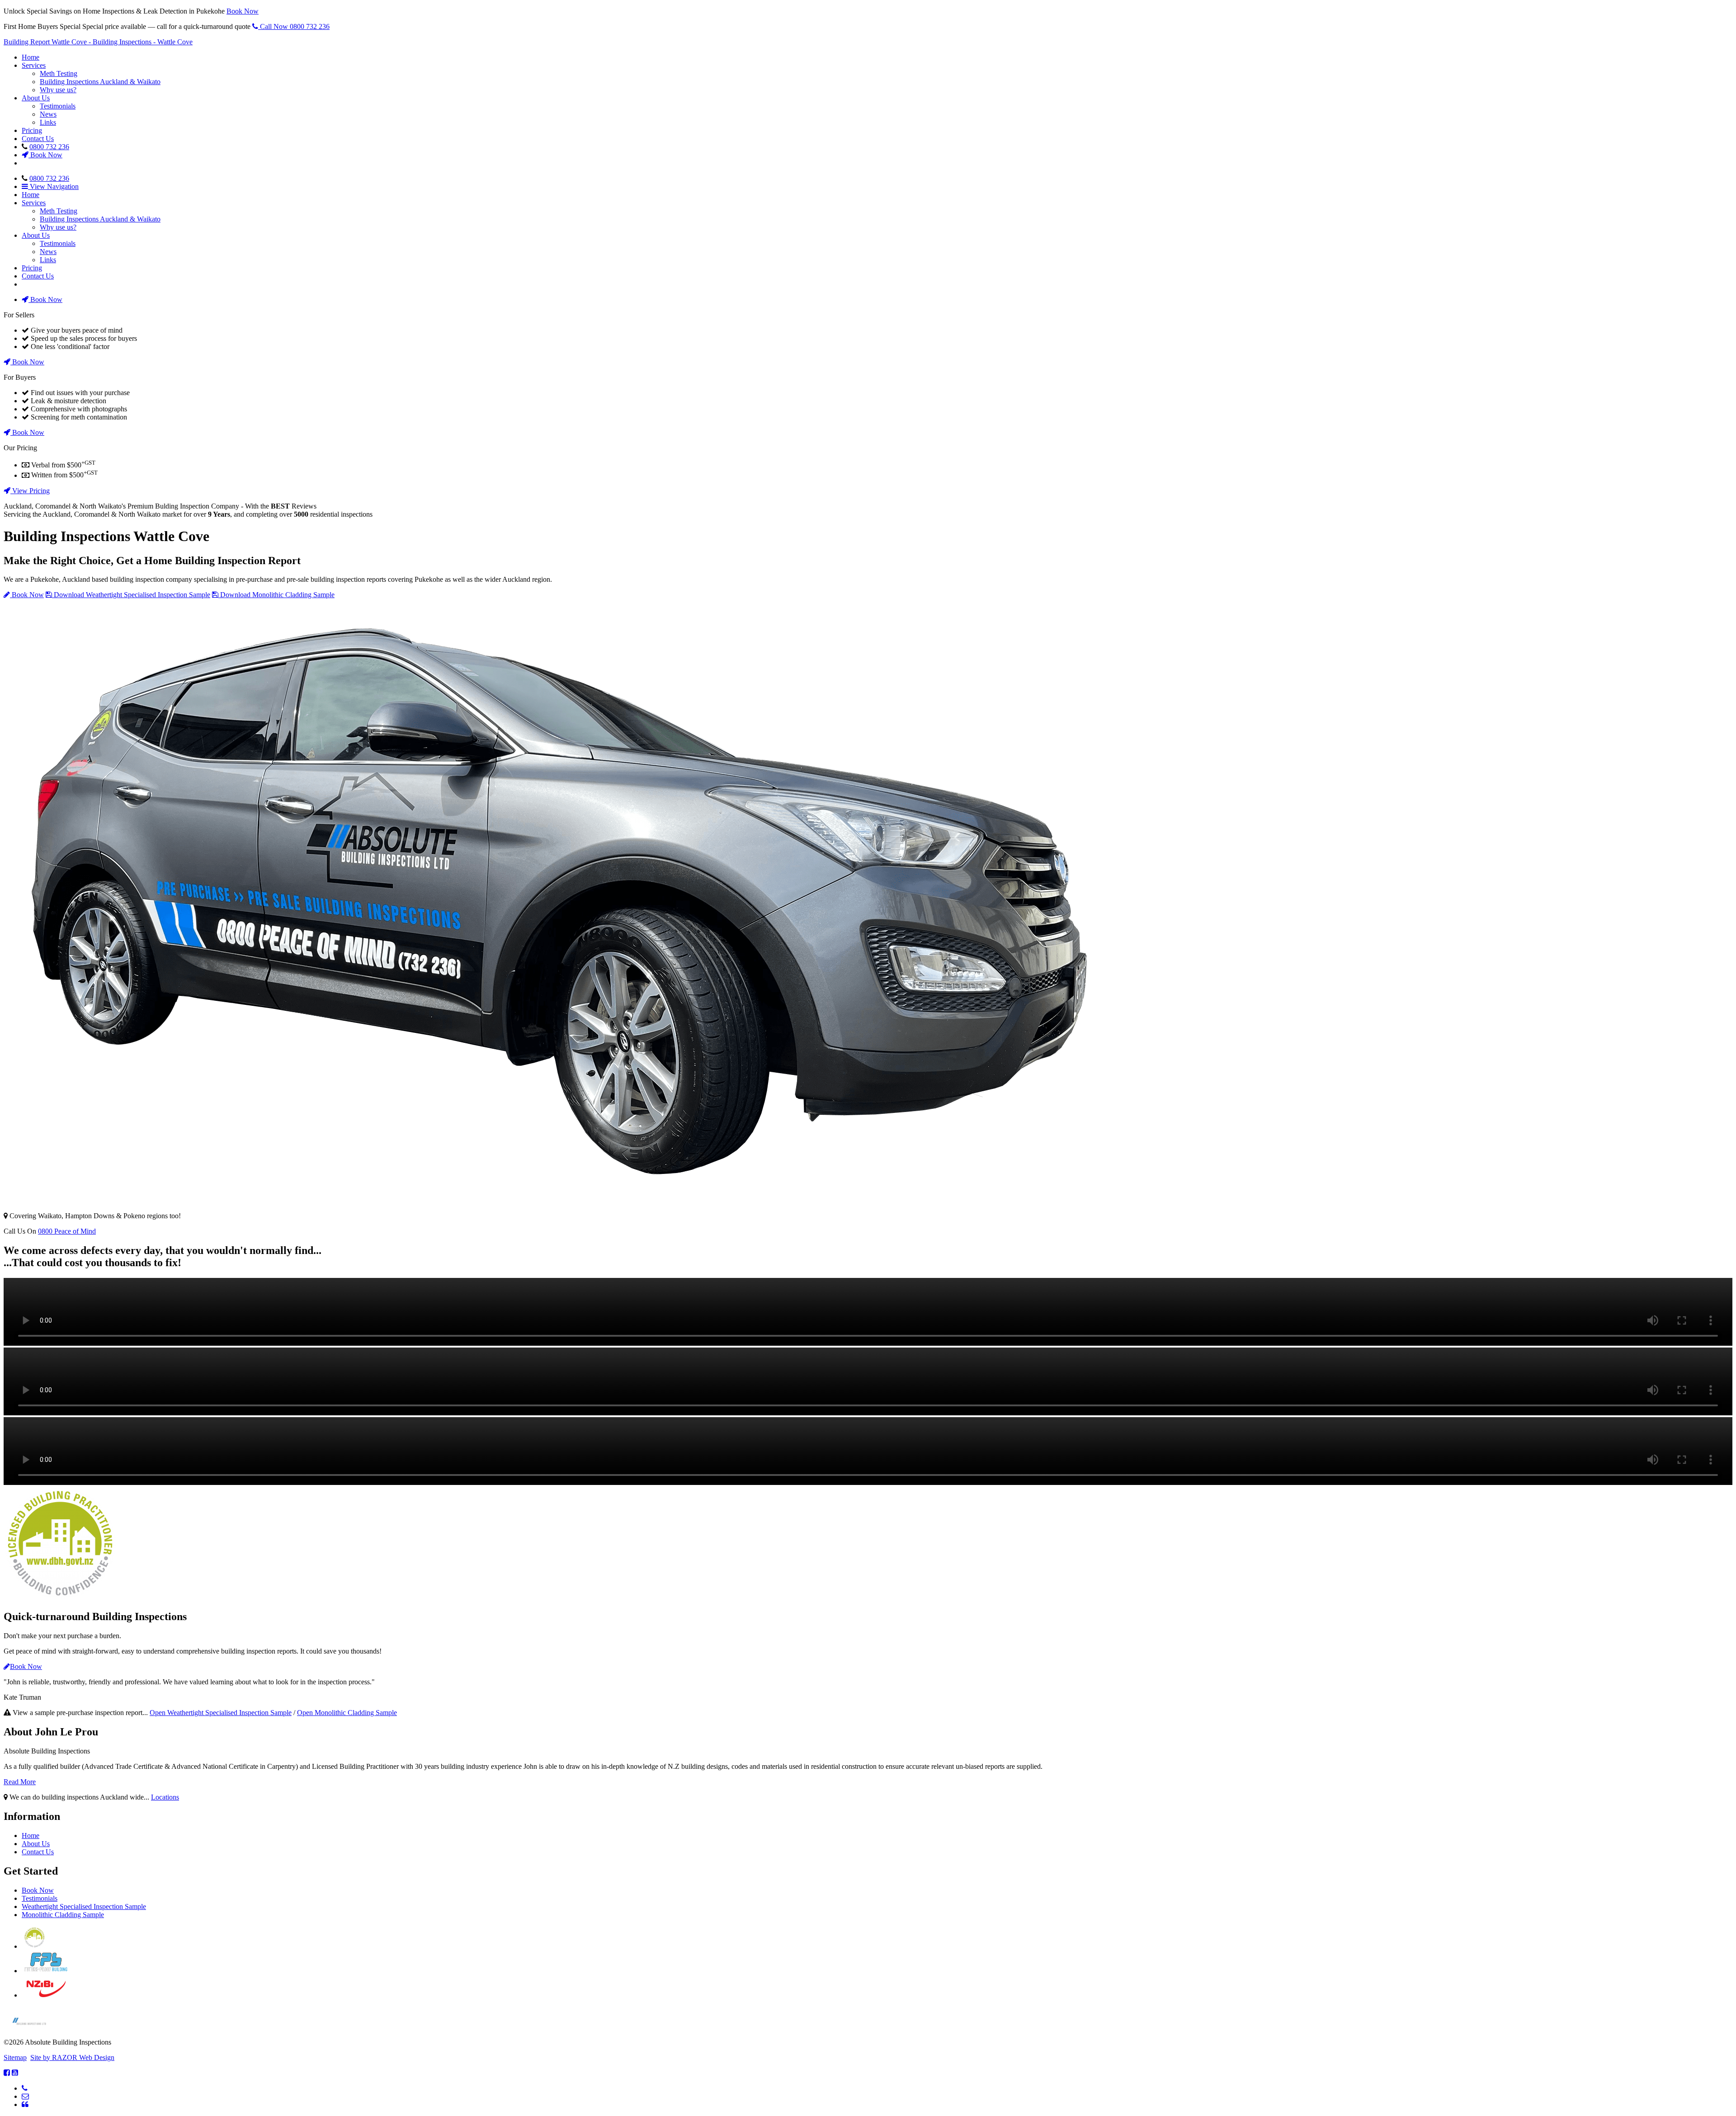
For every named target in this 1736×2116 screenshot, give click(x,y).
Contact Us (38, 139)
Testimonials (58, 106)
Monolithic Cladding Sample (63, 1915)
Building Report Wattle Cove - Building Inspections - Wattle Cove (98, 42)
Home (31, 57)
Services (34, 65)
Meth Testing (59, 73)
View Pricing (30, 491)
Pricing (32, 130)
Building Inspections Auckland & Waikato (100, 82)
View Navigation (53, 186)
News (48, 114)
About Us (36, 98)
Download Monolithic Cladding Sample (276, 595)
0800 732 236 (49, 147)
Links (48, 122)
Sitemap (15, 2057)
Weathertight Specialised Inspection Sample (84, 1906)
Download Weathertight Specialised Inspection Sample (131, 595)
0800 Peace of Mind (67, 1231)
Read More (20, 1782)
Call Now (294, 26)
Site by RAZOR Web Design (72, 2057)
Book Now (243, 11)
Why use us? (58, 90)
